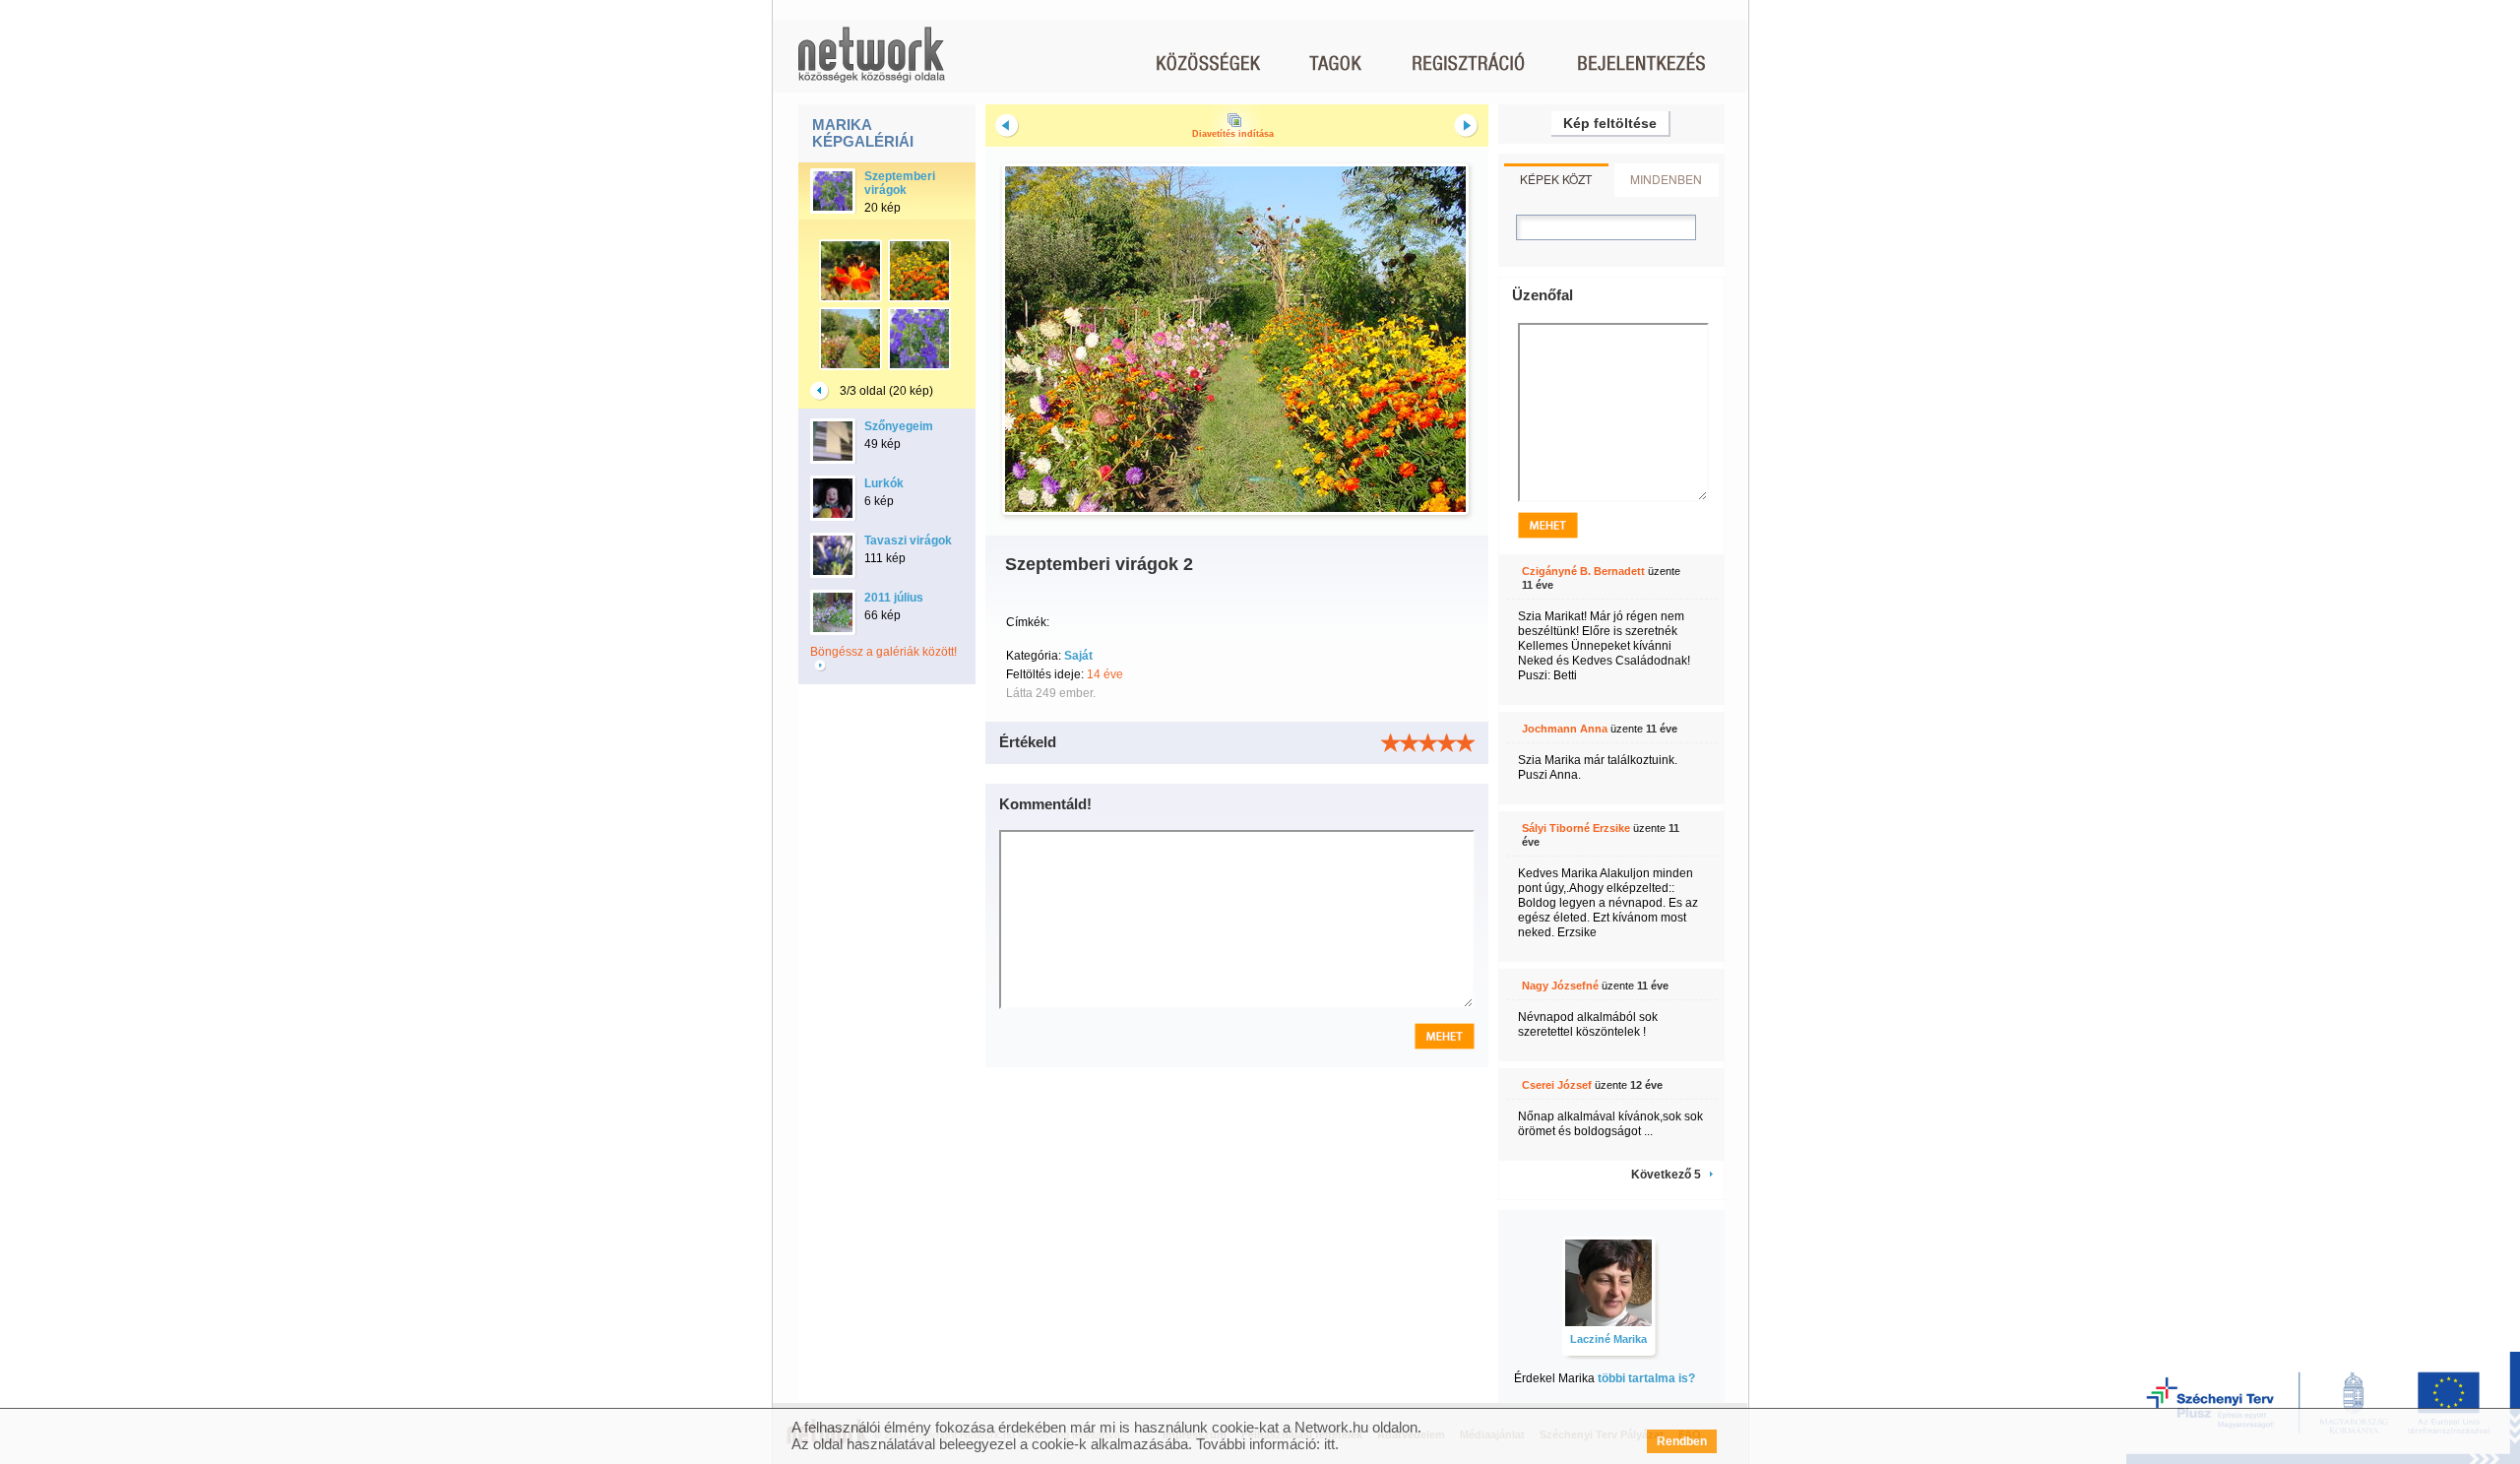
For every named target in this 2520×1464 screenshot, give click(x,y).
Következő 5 (1666, 1175)
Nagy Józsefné (1560, 986)
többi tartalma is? (1646, 1378)
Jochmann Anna (1565, 729)
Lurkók (884, 483)
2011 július (894, 598)
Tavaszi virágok (908, 541)
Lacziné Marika (1608, 1339)
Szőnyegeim (899, 426)
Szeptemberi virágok (900, 183)
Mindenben (1666, 179)
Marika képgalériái (863, 133)
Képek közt (1556, 179)
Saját (1078, 656)
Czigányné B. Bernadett (1583, 571)
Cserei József (1557, 1085)
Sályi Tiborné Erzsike (1576, 828)
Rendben (1682, 1441)
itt (1329, 1444)
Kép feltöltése (1610, 123)
